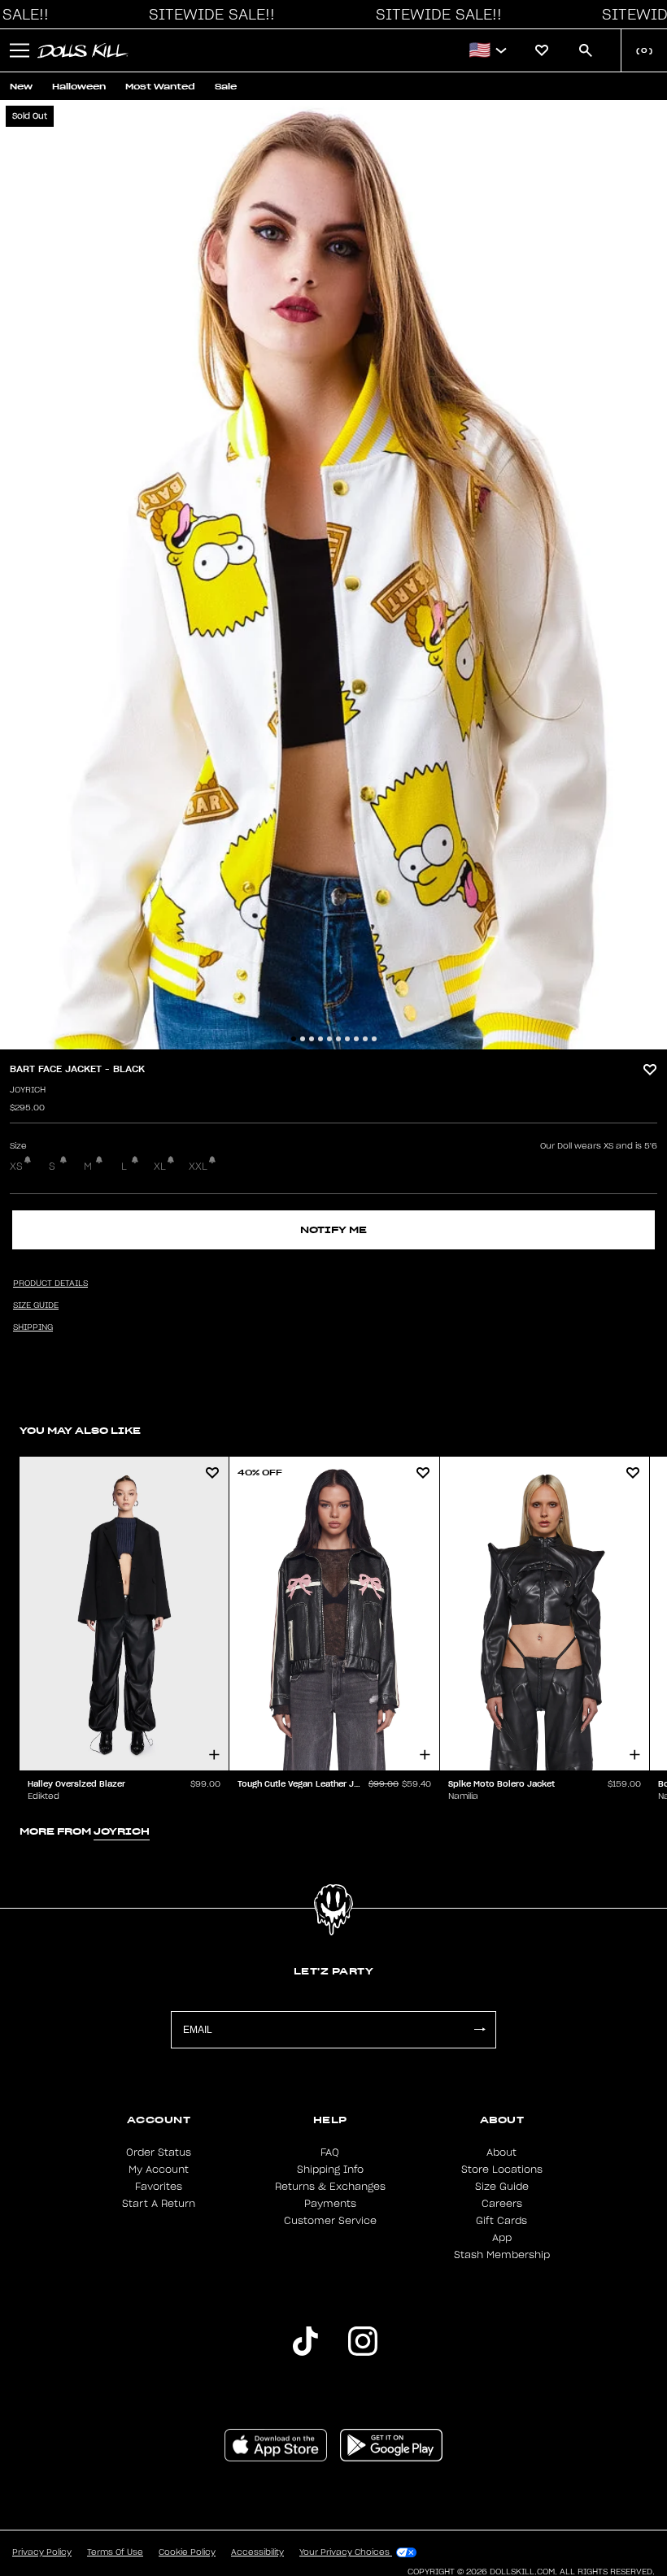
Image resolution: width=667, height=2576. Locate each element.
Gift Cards (501, 2221)
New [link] (21, 87)
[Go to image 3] (312, 1039)
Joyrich (28, 1090)
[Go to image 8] (356, 1039)
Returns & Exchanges (330, 2187)
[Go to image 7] (347, 1039)
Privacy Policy (42, 2552)
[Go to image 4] (320, 1039)
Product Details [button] (50, 1284)
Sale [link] (226, 87)
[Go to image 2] (303, 1039)
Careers (502, 2204)
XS (16, 1166)
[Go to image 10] (374, 1039)
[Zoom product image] (333, 575)
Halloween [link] (79, 87)
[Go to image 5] (329, 1039)
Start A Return (159, 2204)
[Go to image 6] (338, 1039)
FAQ (330, 2152)
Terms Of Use (115, 2552)
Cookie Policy (187, 2552)
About (501, 2152)
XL (160, 1166)
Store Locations (502, 2170)
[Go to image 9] (365, 1039)
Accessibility (257, 2552)
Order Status (159, 2152)
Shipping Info (330, 2170)
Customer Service (330, 2221)
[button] (207, 15)
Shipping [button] (33, 1327)
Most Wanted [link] (160, 87)
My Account (159, 2170)
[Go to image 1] (294, 1039)
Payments (330, 2204)
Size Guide (502, 2187)
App (502, 2238)
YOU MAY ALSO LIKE (80, 1430)
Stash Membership (502, 2255)
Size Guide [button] (36, 1305)
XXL (198, 1166)
